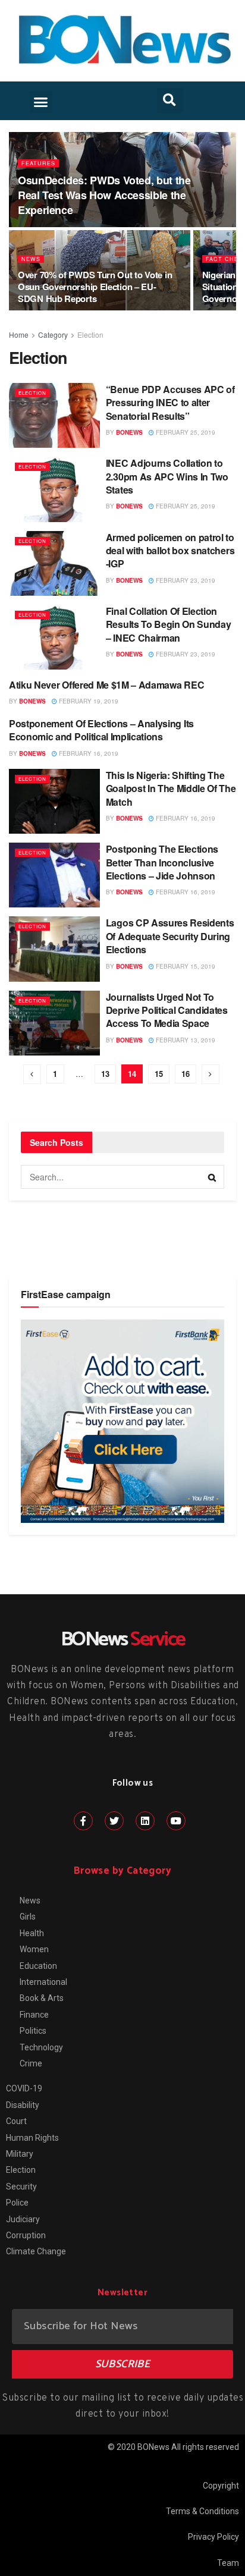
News (31, 259)
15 (159, 1074)
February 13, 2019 (185, 1040)
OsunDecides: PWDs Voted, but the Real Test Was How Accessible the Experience (104, 195)
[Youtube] (176, 1821)
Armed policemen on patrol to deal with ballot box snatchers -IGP (170, 551)
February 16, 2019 (88, 753)
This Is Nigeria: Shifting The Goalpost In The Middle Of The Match (171, 788)
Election (90, 334)
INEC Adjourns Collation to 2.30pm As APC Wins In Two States (167, 476)
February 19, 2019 (88, 701)
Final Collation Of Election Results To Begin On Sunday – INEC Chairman (169, 624)
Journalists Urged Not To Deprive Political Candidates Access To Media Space (167, 1010)
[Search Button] (212, 1177)
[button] (41, 102)
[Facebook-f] (83, 1821)
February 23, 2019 (185, 580)
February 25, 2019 (185, 432)
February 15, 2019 (185, 966)
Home (19, 334)
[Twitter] (114, 1821)
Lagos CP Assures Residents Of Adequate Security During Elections (170, 936)
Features (38, 163)
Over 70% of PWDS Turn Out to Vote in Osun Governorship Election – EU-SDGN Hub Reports (95, 287)
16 (186, 1074)
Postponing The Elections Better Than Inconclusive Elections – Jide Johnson (162, 862)
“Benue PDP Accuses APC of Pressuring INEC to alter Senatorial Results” (170, 403)
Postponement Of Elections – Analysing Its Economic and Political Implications (101, 730)
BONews (129, 432)
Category (53, 334)
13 (105, 1074)
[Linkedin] (145, 1821)
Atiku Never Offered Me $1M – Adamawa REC (106, 685)
